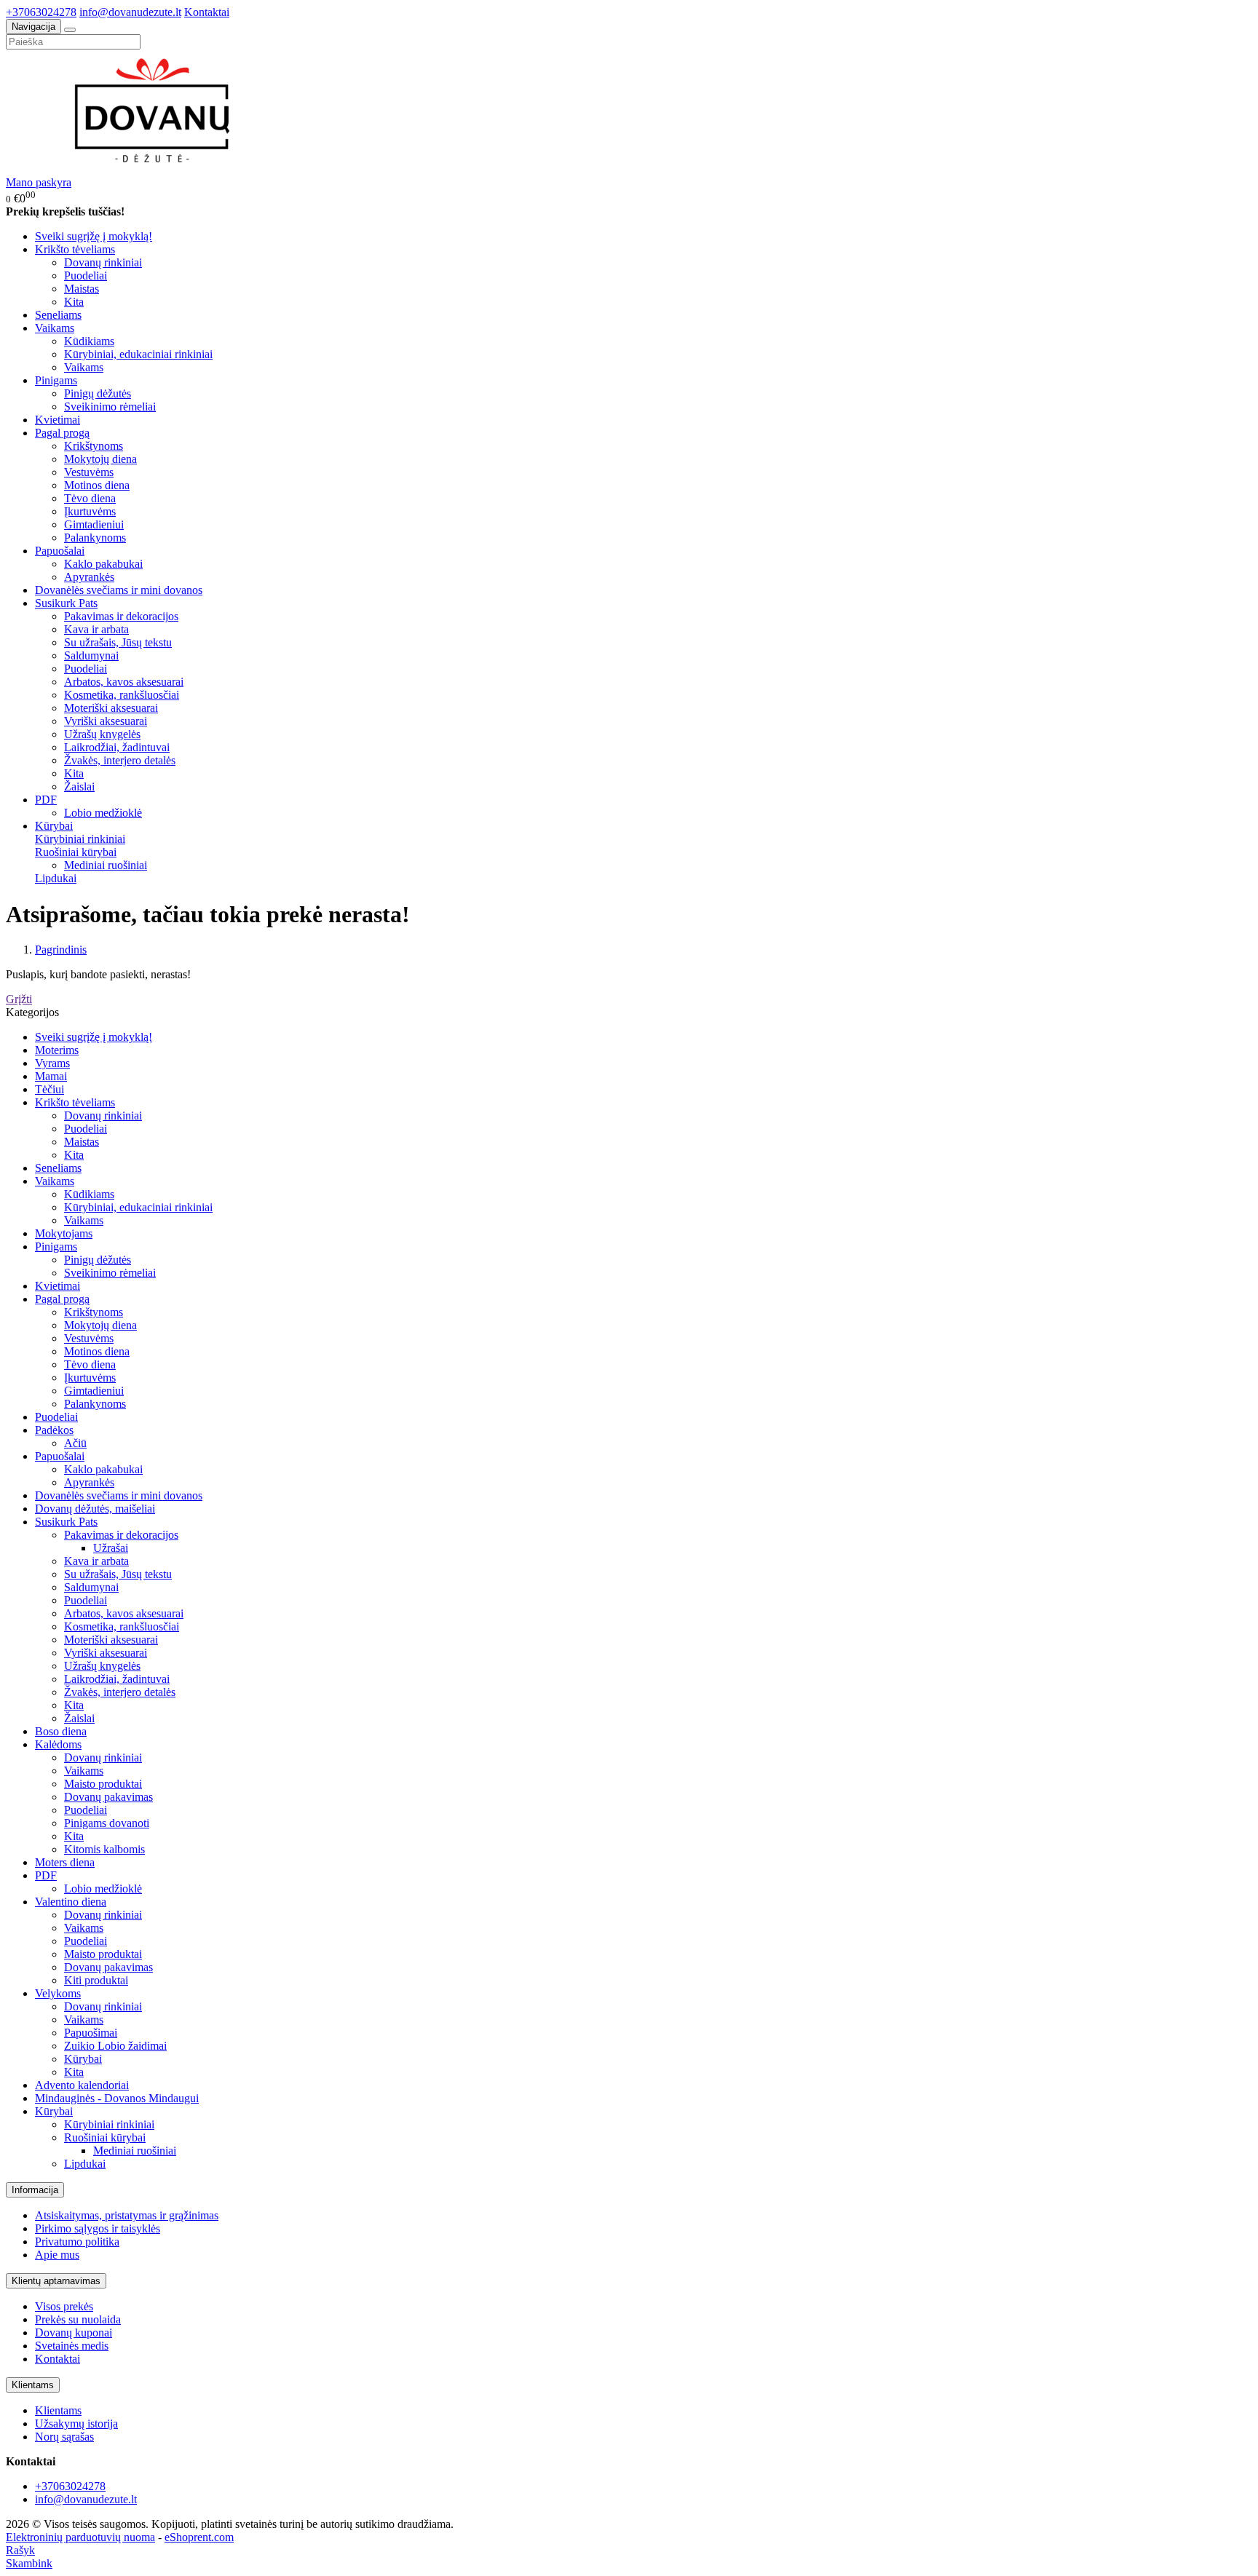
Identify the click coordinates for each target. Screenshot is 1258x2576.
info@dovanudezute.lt (130, 12)
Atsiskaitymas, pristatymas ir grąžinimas (127, 2215)
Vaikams (84, 367)
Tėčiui (50, 1089)
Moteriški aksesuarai (111, 708)
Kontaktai (207, 12)
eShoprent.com (199, 2537)
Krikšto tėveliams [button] (75, 249)
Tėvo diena (90, 498)
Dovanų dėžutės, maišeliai (95, 1509)
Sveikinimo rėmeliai (110, 407)
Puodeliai (86, 276)
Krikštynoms (94, 446)
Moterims (57, 1050)
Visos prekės (64, 2306)
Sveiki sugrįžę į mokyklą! (94, 236)
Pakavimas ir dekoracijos (121, 616)
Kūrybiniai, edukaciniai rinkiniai (138, 354)
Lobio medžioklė (103, 813)
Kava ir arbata (96, 629)
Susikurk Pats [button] (66, 603)
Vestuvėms (89, 472)
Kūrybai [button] (54, 826)
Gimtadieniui (94, 524)
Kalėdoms (58, 1744)
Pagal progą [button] (62, 433)
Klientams (33, 2385)
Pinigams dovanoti (107, 1823)
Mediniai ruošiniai (106, 865)
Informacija (35, 2190)
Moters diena (65, 1862)
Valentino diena (71, 1902)
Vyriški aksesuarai (106, 721)
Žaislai (79, 786)
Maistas (82, 289)
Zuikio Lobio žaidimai (115, 2046)
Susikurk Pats (66, 1522)
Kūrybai (83, 2059)
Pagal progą (62, 1299)
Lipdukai (56, 878)
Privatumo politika (77, 2242)
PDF (46, 1875)
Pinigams (56, 1247)
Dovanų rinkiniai (103, 262)
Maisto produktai (103, 1784)
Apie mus (57, 2255)
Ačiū (75, 1443)
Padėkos (54, 1430)
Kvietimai (58, 420)
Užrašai (111, 1548)
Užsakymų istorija (76, 2424)
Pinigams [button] (56, 380)
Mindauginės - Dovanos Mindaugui (117, 2098)
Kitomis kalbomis (104, 1849)
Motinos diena (97, 485)
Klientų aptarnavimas (56, 2281)
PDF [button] (46, 800)
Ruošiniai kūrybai (76, 852)
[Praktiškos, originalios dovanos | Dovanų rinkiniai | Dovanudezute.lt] (159, 169)
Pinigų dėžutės (98, 393)
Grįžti (19, 999)
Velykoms (58, 1993)
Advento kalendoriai (82, 2085)
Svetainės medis (72, 2346)
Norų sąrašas (64, 2437)
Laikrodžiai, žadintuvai (117, 747)
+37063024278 (41, 12)
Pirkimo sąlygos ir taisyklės (98, 2228)
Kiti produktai (96, 1980)
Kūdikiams (89, 341)
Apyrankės (89, 577)
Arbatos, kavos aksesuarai (124, 682)
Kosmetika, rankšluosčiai (122, 695)
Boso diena (61, 1731)
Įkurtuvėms (90, 511)
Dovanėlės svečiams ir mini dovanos (119, 590)
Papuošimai (91, 2033)
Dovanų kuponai (74, 2333)
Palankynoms (95, 538)
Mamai (51, 1076)
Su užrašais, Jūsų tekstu (118, 642)
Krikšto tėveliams (75, 1102)
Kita (74, 302)
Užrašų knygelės (102, 734)
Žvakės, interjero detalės (120, 760)
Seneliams (58, 315)
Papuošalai (60, 1456)
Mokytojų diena (100, 459)
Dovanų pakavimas (108, 1797)
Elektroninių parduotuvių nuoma (80, 2537)
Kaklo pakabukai (103, 564)
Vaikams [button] (55, 328)
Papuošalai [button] (60, 551)
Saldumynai (91, 655)
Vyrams (52, 1063)
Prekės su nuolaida (78, 2319)
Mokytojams (64, 1233)
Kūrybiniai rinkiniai (80, 839)
